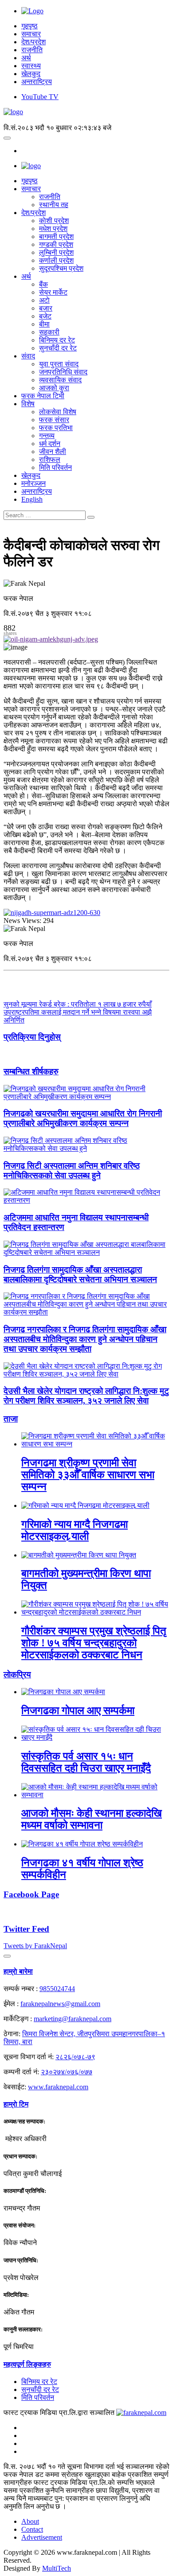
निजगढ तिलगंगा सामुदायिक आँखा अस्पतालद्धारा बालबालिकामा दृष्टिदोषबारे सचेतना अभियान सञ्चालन (80, 1275)
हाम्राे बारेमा (18, 1971)
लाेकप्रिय (17, 1674)
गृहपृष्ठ (29, 26)
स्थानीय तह (54, 205)
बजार (46, 308)
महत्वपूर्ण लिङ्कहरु (27, 2364)
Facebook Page (31, 1894)
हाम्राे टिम (16, 2104)
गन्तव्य (47, 436)
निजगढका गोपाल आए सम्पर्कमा (78, 1711)
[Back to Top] (7, 1956)
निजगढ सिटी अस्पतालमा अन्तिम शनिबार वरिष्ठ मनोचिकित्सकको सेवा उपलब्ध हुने (72, 1171)
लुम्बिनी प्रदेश (56, 252)
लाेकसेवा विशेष (58, 412)
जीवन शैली (53, 452)
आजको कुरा (54, 388)
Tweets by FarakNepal (35, 1946)
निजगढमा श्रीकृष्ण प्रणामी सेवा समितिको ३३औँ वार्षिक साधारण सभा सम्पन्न (88, 1475)
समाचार (31, 34)
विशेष (28, 404)
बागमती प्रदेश (56, 236)
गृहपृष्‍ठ (29, 181)
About (30, 2521)
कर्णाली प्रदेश (56, 260)
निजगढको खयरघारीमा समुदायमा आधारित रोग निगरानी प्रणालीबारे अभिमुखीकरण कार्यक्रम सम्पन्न (83, 1118)
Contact (32, 2529)
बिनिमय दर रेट (57, 340)
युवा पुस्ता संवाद (59, 364)
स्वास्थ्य (31, 66)
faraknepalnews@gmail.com (60, 2004)
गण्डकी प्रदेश (56, 244)
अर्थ (26, 58)
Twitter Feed (26, 1929)
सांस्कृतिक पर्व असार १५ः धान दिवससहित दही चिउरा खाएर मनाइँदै (86, 1762)
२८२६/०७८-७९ (75, 2057)
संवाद (28, 356)
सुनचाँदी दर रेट (58, 348)
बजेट (45, 316)
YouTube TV (40, 97)
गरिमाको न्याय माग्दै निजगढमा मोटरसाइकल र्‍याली (75, 1530)
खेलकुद (31, 74)
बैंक (43, 284)
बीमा (44, 324)
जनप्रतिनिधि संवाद (63, 372)
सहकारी (49, 332)
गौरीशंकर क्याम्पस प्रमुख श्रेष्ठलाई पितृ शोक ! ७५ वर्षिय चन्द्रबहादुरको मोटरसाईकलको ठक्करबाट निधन (94, 1643)
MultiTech (57, 2568)
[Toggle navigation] (7, 138)
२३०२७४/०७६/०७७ (67, 2072)
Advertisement (42, 2537)
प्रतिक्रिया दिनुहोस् (32, 1037)
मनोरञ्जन (33, 483)
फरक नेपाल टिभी (43, 396)
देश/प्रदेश (33, 42)
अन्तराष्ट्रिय (37, 82)
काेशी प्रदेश (54, 221)
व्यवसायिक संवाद (60, 380)
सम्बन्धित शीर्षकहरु (31, 1071)
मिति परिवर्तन (55, 467)
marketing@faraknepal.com (73, 2019)
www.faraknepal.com (58, 2087)
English (32, 499)
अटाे (44, 300)
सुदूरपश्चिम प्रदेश (61, 268)
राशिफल (50, 459)
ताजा (11, 1419)
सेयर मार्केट (53, 292)
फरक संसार (54, 420)
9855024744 (57, 1989)
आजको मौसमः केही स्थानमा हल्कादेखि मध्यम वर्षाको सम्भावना (92, 1819)
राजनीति (32, 50)
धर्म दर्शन (50, 444)
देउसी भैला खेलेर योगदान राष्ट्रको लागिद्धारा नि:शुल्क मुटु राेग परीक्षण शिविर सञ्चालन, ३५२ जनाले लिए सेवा (86, 1396)
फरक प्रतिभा (56, 428)
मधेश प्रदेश (53, 229)
